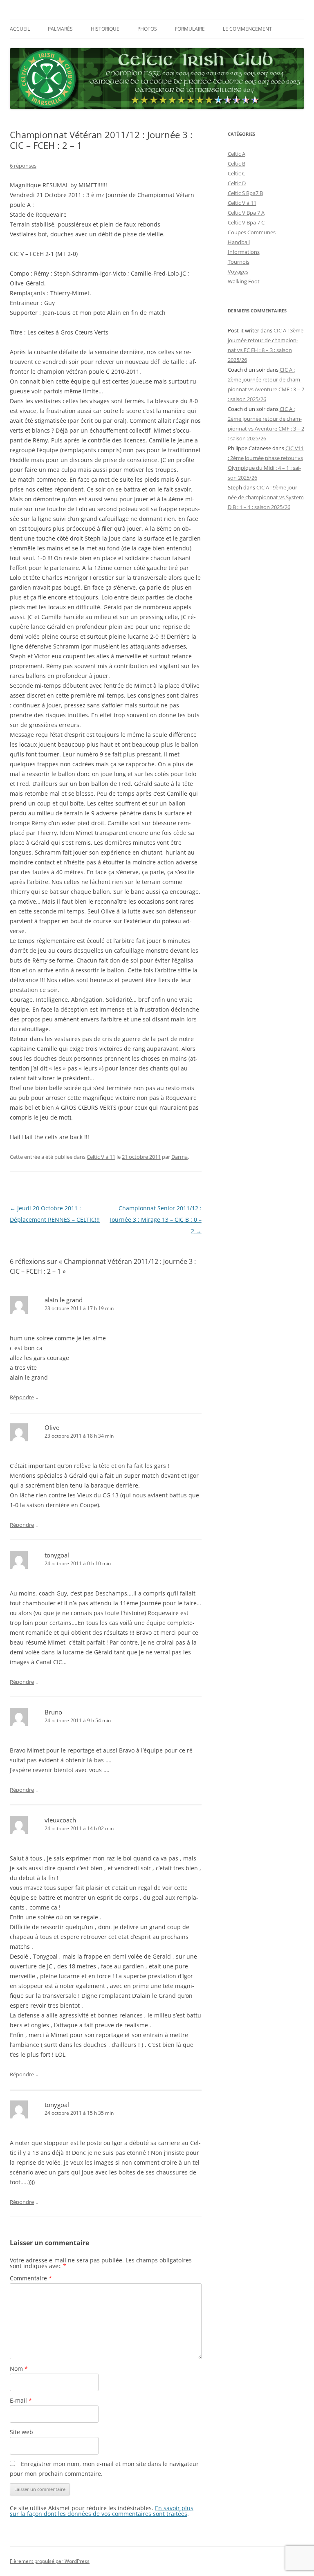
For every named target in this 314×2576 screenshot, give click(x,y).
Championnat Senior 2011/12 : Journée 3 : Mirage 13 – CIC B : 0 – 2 (156, 1220)
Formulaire (190, 29)
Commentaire (31, 2278)
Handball (239, 242)
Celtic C (237, 173)
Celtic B (237, 164)
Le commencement (247, 29)
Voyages (238, 272)
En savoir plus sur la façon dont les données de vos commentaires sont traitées (102, 2511)
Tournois (239, 262)
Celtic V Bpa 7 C (246, 222)
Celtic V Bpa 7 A (246, 213)
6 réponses (23, 166)
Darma (179, 1157)
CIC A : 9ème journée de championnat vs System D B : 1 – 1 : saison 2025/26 (266, 497)
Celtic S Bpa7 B (245, 193)
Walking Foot (244, 281)
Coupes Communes (252, 232)
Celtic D (237, 183)
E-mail (21, 2400)
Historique (105, 29)
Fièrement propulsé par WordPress (50, 2561)
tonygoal (57, 1555)
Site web (21, 2432)
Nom (19, 2368)
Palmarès (60, 29)
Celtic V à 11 (101, 1157)
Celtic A (237, 154)
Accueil (20, 29)
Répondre (22, 1397)
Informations (244, 252)
